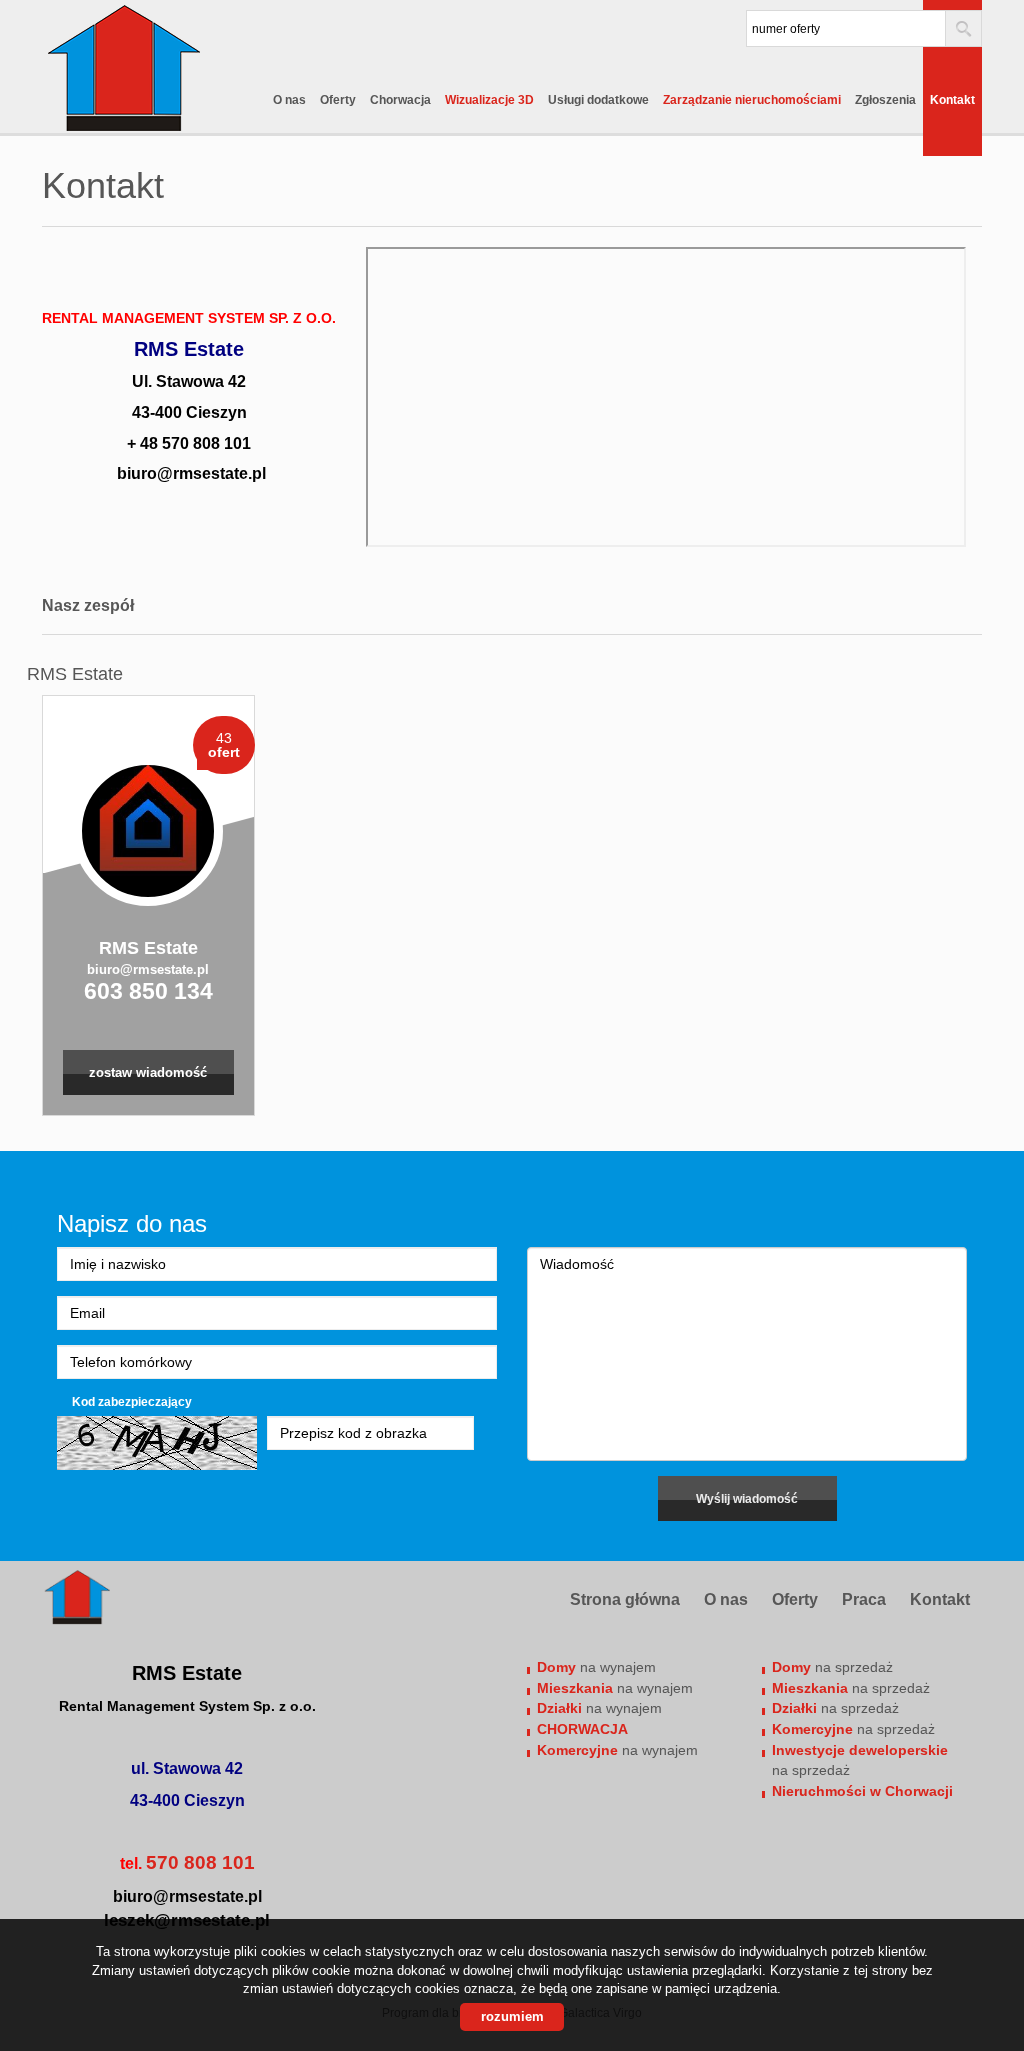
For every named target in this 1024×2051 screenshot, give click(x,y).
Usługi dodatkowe (598, 100)
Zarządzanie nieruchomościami (752, 100)
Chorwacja (400, 100)
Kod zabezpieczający (132, 1402)
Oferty (338, 100)
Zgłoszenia (885, 100)
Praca (864, 1599)
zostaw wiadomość (148, 1072)
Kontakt (952, 100)
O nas (289, 100)
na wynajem (596, 1667)
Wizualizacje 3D (489, 100)
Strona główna (625, 1599)
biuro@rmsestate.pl (148, 969)
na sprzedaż (832, 1667)
